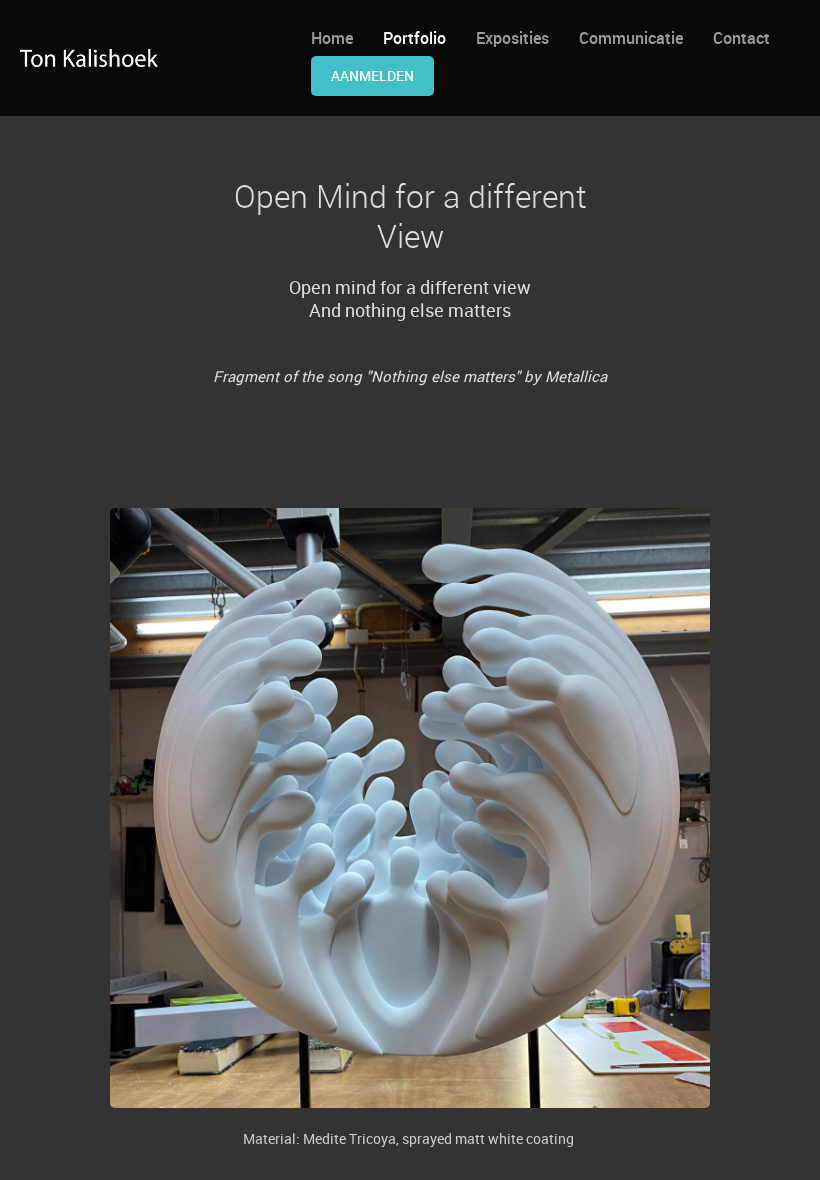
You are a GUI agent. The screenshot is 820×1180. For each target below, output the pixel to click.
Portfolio (414, 38)
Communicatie (631, 38)
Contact (741, 38)
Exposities (512, 38)
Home (332, 38)
